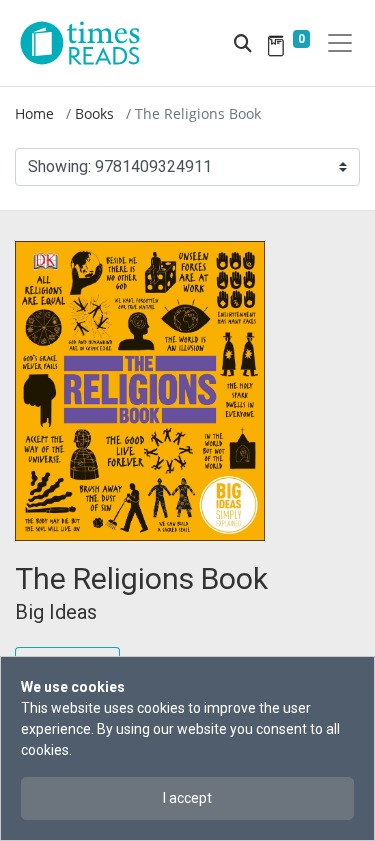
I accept (187, 798)
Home (34, 113)
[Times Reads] (88, 43)
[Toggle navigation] (340, 43)
